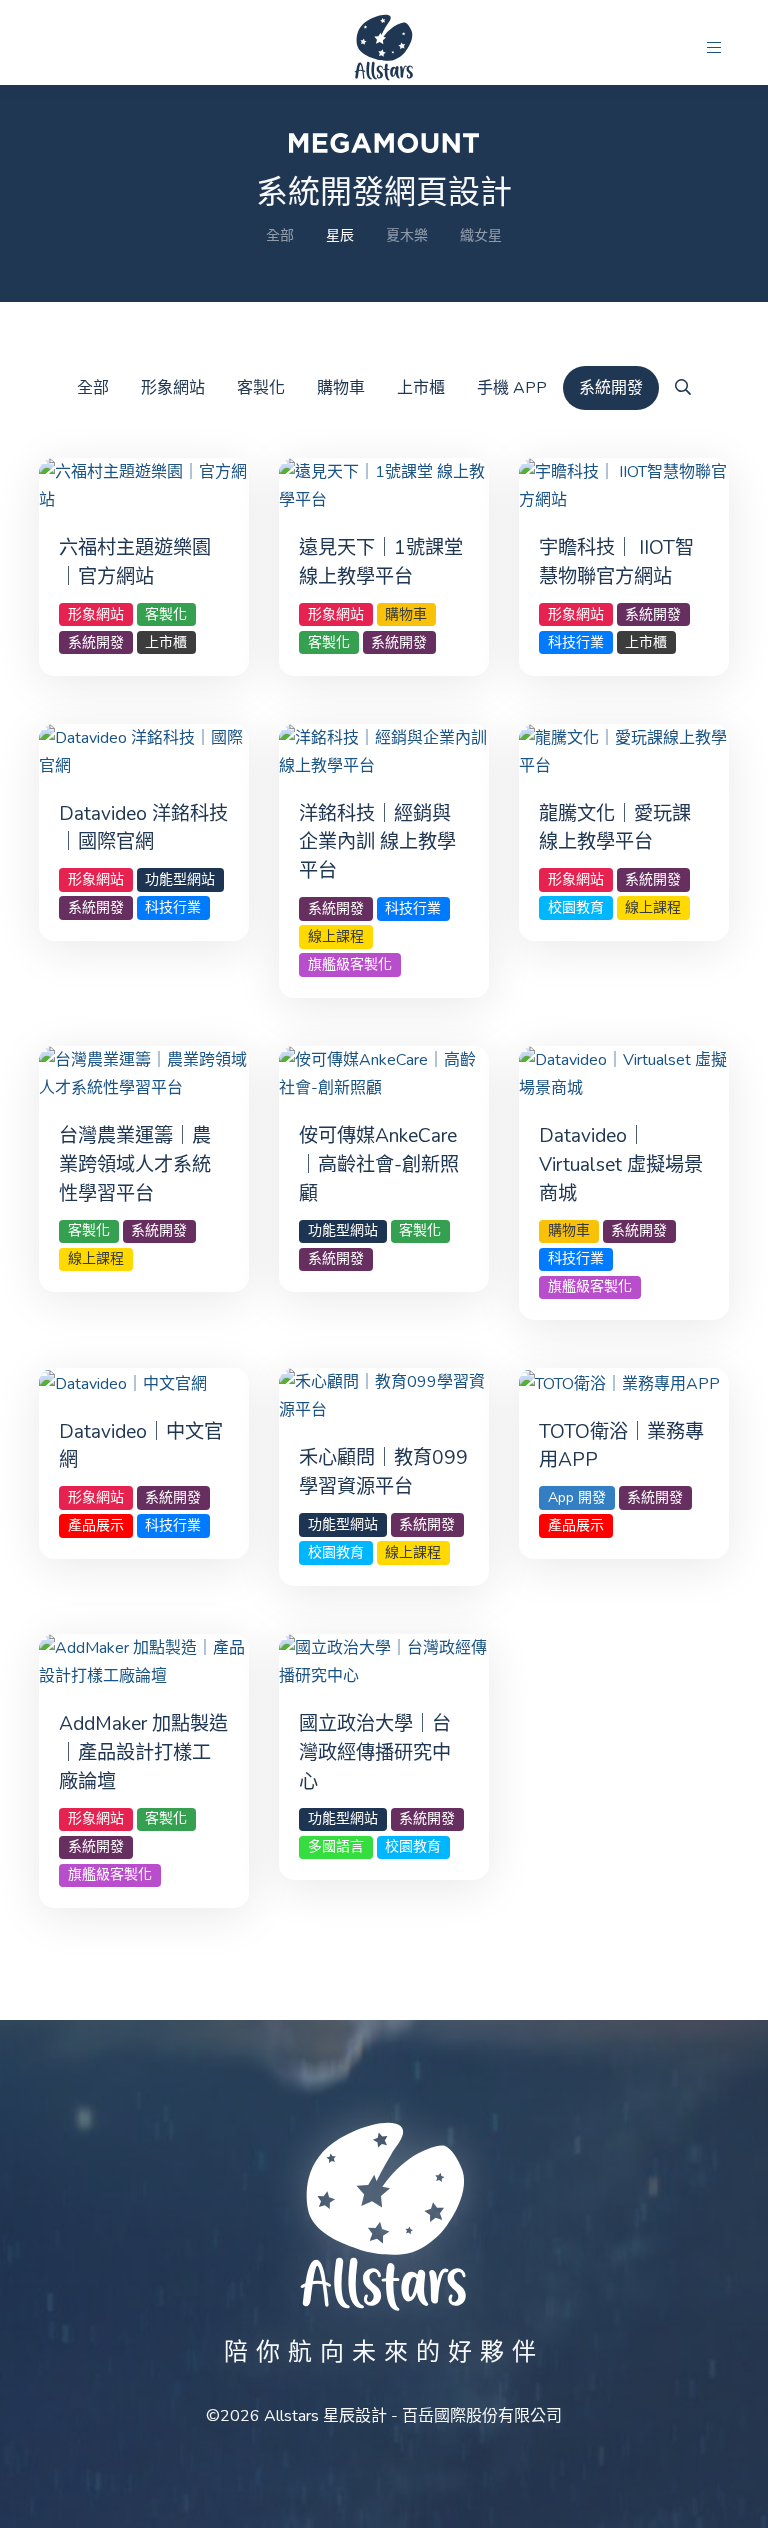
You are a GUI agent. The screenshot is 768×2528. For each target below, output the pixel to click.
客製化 (261, 388)
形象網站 (173, 388)
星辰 (340, 235)
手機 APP (512, 388)
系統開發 (611, 388)
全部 (280, 235)
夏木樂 (407, 235)
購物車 (341, 388)
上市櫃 (421, 388)
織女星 (481, 235)
